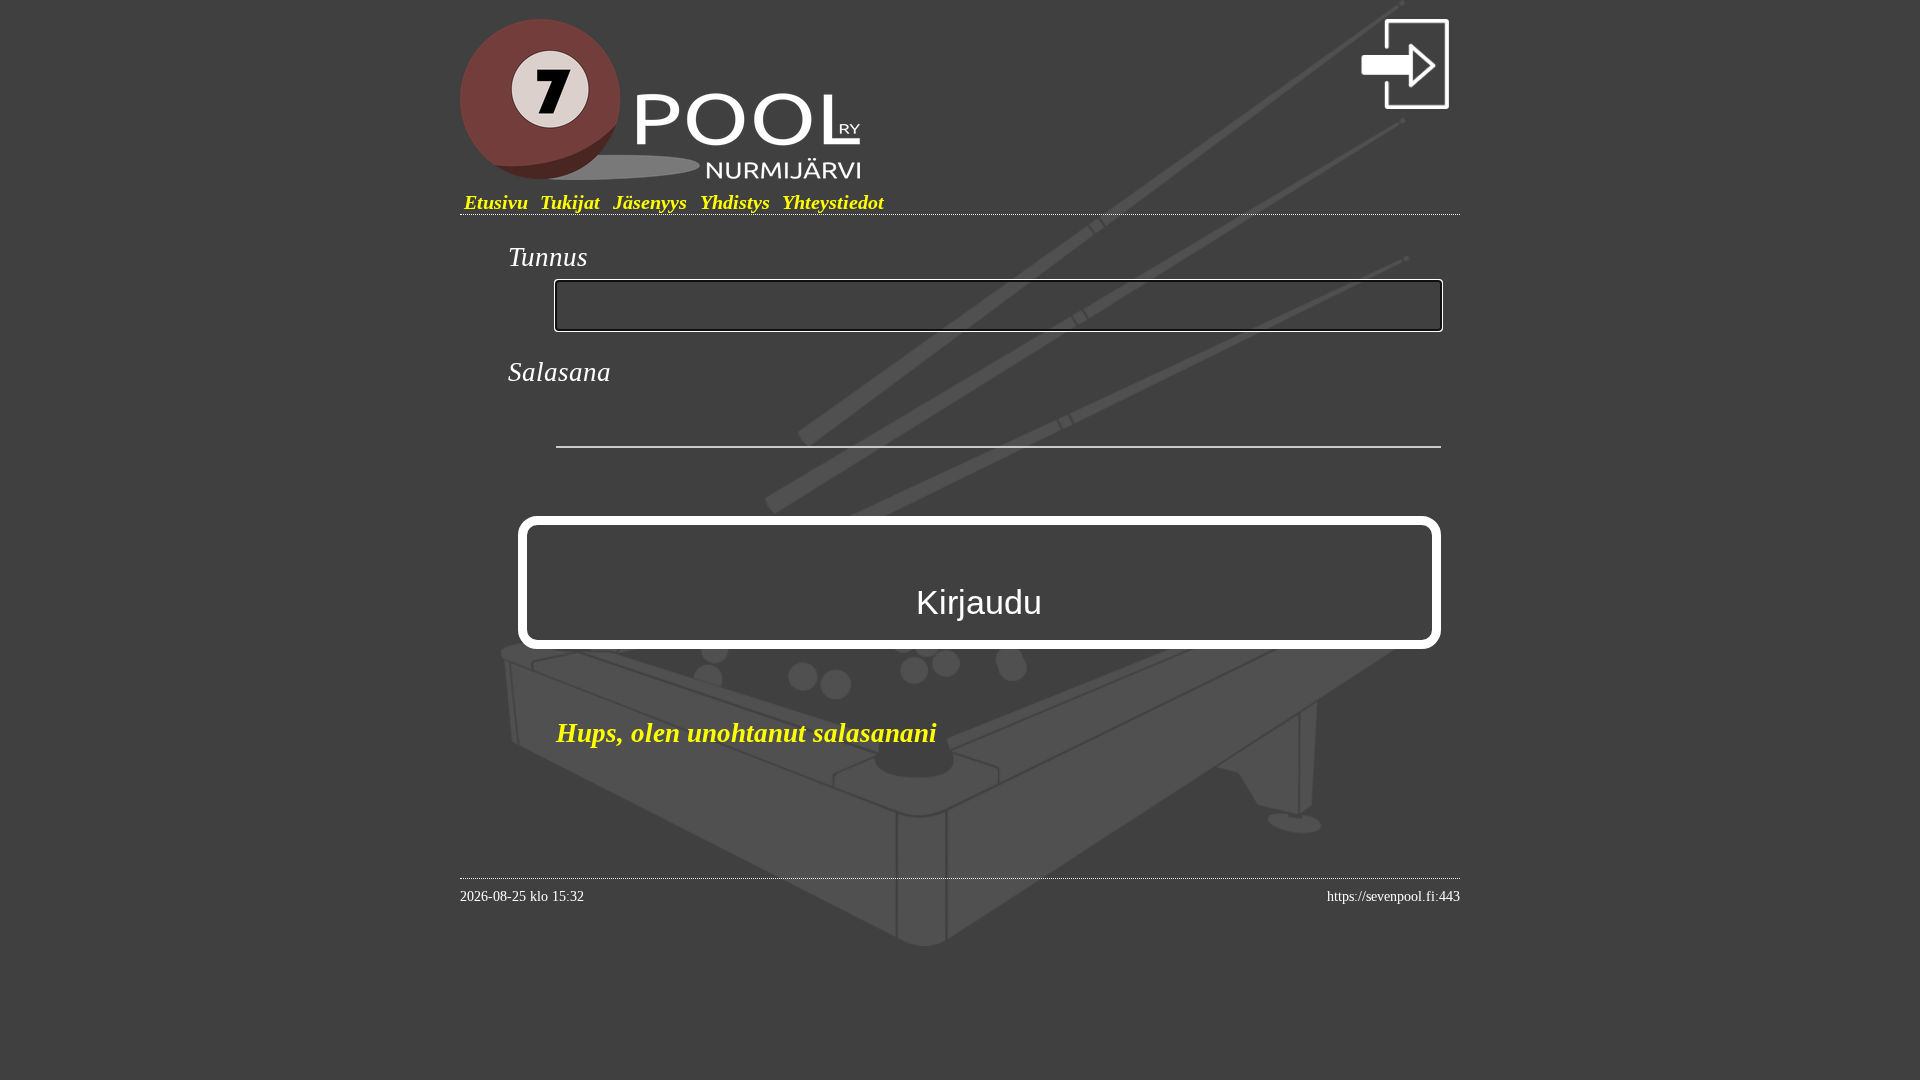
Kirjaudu (979, 602)
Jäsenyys (650, 202)
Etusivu (496, 202)
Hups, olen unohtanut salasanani (746, 733)
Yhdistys (735, 202)
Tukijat (570, 202)
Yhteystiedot (833, 202)
